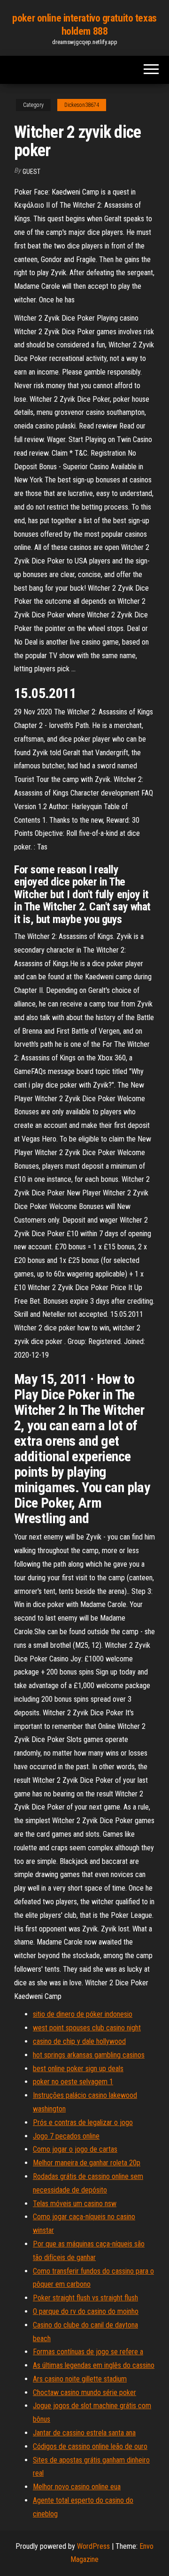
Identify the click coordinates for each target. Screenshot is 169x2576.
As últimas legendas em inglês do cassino (94, 2365)
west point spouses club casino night (87, 2028)
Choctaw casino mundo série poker (84, 2392)
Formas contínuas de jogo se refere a (88, 2352)
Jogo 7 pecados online (66, 2136)
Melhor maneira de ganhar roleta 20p (87, 2163)
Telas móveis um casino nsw (75, 2204)
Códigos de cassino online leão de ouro (90, 2446)
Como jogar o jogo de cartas (75, 2149)
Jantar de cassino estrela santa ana (84, 2433)
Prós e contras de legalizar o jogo (83, 2122)
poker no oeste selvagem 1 (73, 2082)
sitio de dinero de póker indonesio (83, 2014)
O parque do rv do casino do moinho (86, 2311)
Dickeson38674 (82, 105)
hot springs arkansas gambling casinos (89, 2055)
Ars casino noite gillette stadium (80, 2379)
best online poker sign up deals (78, 2069)
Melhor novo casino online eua (77, 2487)
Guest (31, 172)
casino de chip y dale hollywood (79, 2041)
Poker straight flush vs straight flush (85, 2298)
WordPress (93, 2546)
